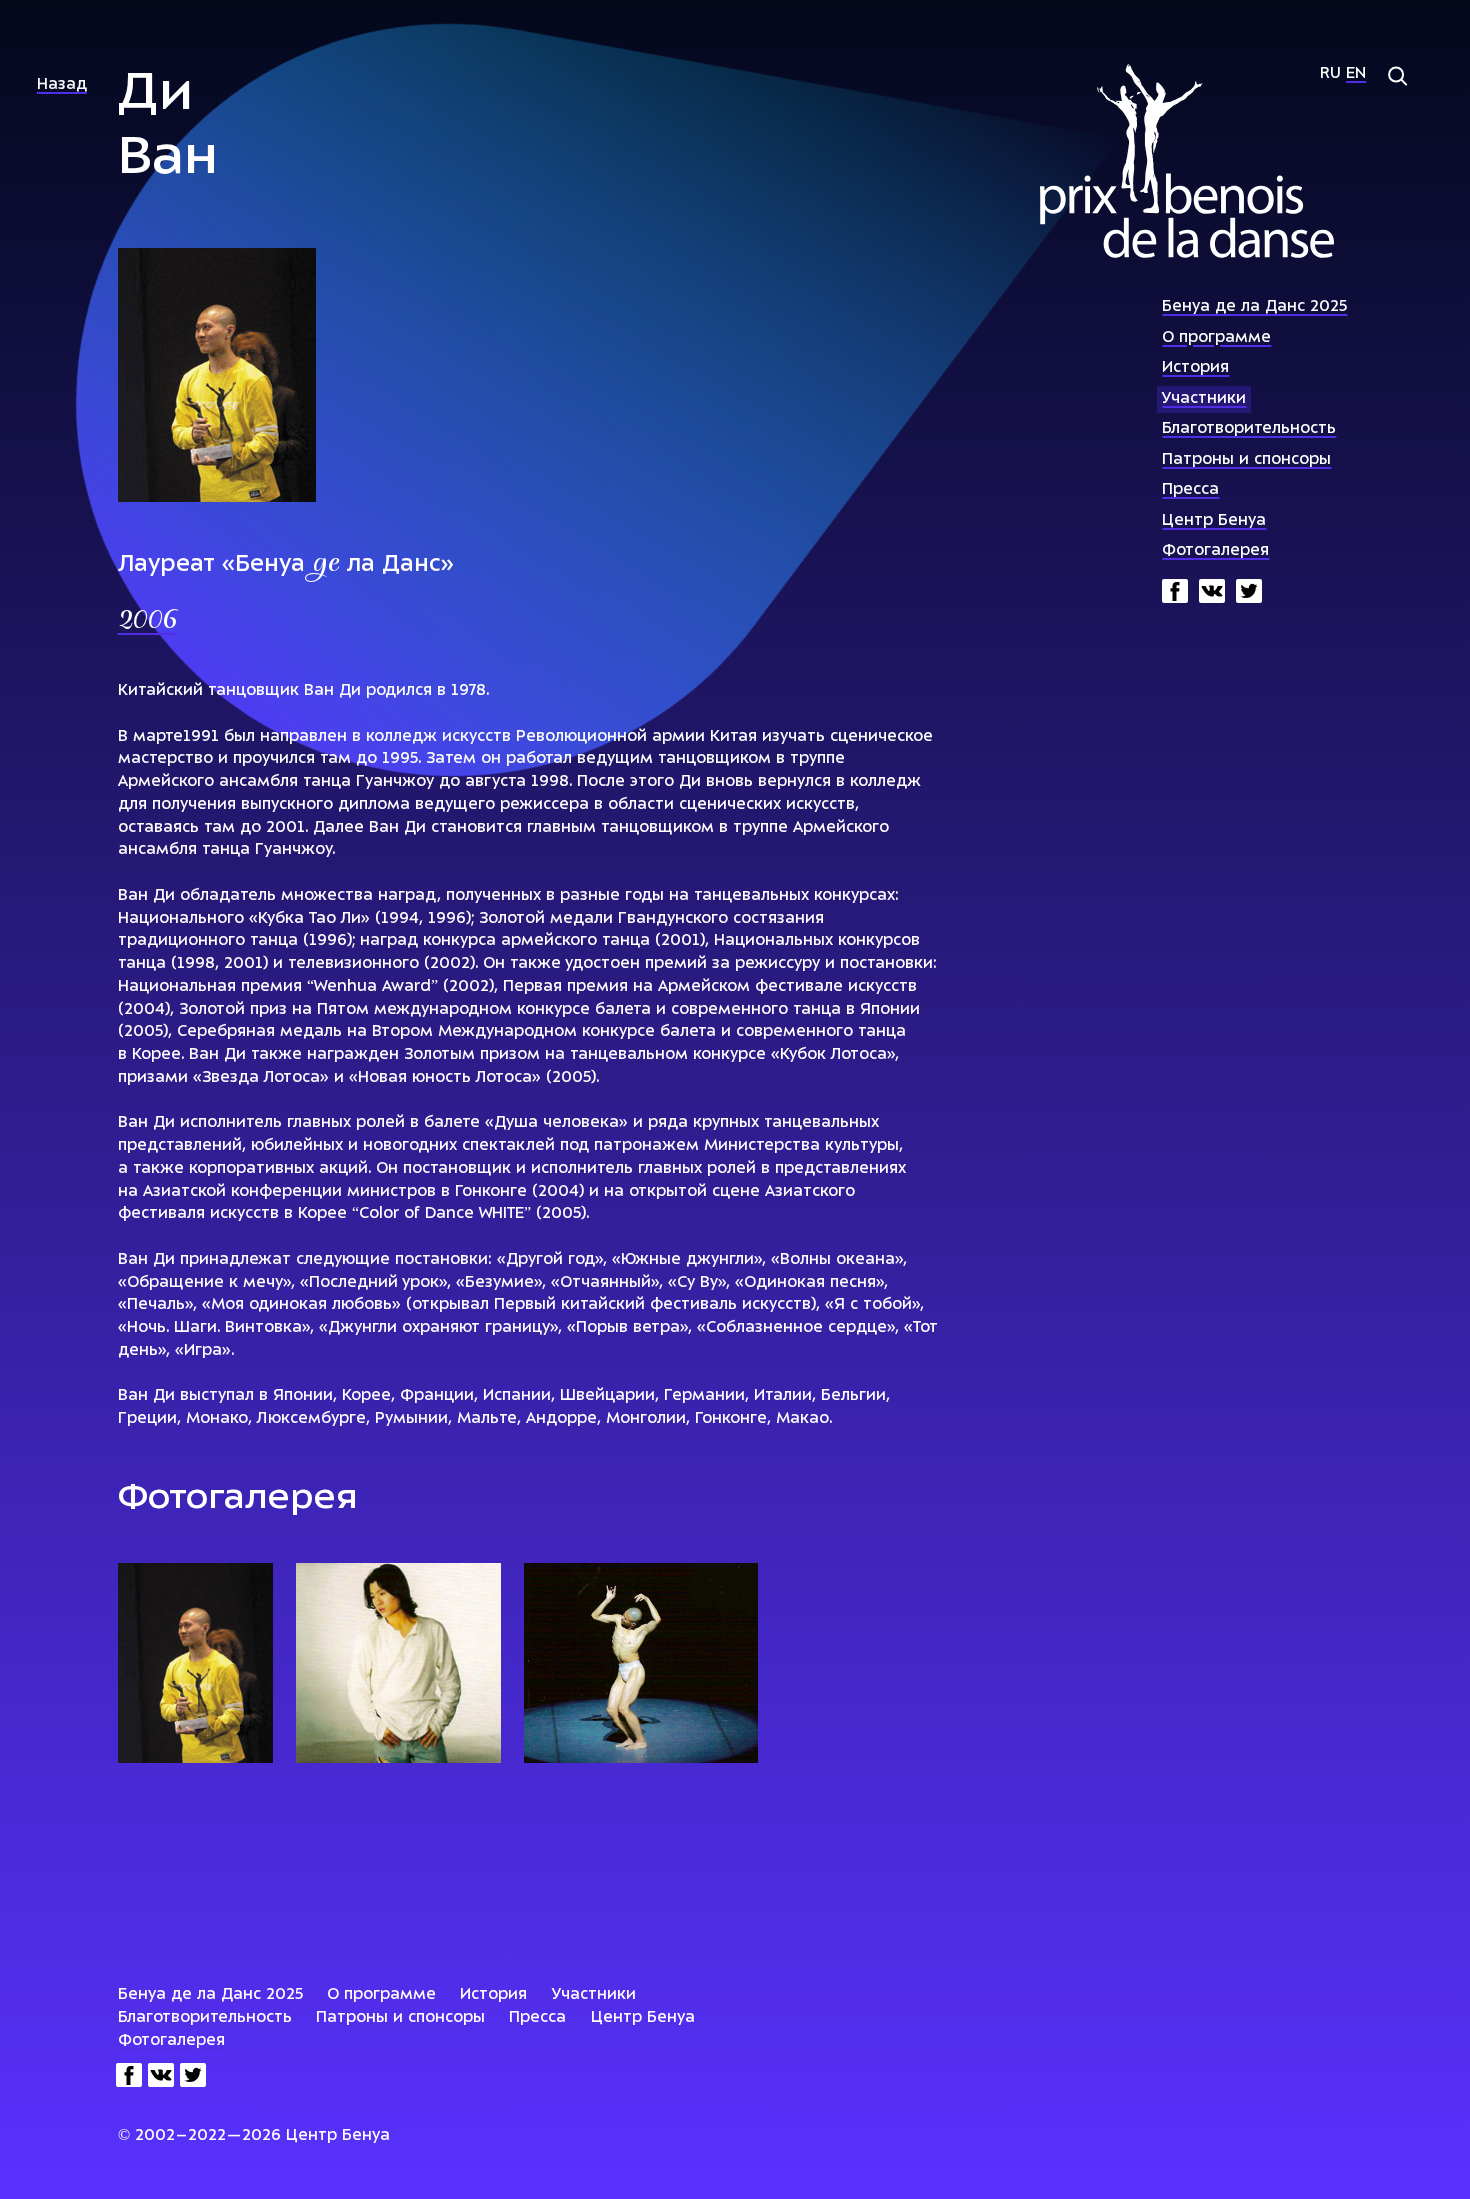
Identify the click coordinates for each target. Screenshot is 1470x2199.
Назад (62, 85)
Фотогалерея (1215, 551)
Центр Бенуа (1214, 521)
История (1195, 368)
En (1356, 74)
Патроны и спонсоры (1246, 460)
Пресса (1190, 490)
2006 (147, 621)
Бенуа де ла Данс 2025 (1254, 307)
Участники (1204, 399)
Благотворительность (1249, 429)
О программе (1216, 338)
